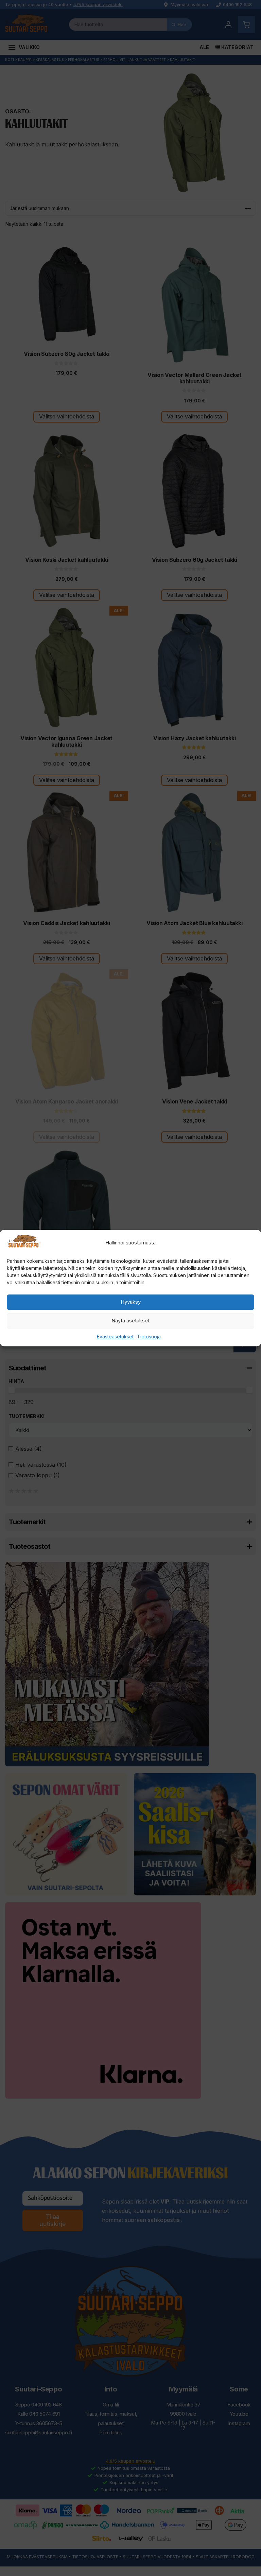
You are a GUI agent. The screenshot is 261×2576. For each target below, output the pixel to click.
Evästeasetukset (115, 1337)
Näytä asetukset (130, 1321)
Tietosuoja (149, 1337)
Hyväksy (131, 1302)
